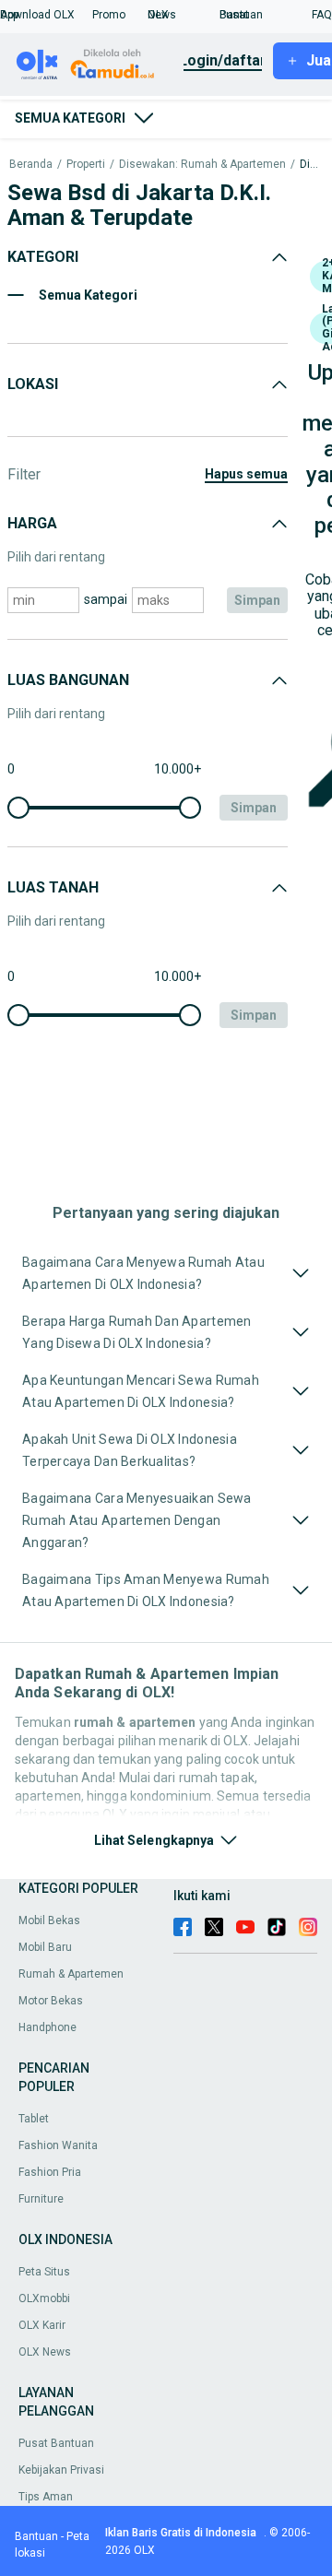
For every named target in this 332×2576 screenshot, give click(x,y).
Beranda (31, 165)
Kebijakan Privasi (61, 2470)
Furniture (41, 2199)
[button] (46, 15)
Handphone (47, 2027)
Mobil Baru (45, 1947)
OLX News (45, 2352)
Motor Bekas (51, 2001)
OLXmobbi (44, 2298)
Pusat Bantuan (56, 2443)
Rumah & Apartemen (71, 1974)
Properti (86, 165)
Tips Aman (46, 2497)
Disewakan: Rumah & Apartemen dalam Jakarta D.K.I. (311, 165)
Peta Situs (44, 2272)
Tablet (34, 2119)
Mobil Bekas (49, 1920)
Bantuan (36, 2536)
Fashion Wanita (58, 2145)
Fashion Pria (50, 2172)
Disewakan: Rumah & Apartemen (202, 165)
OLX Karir (42, 2325)
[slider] (18, 808)
